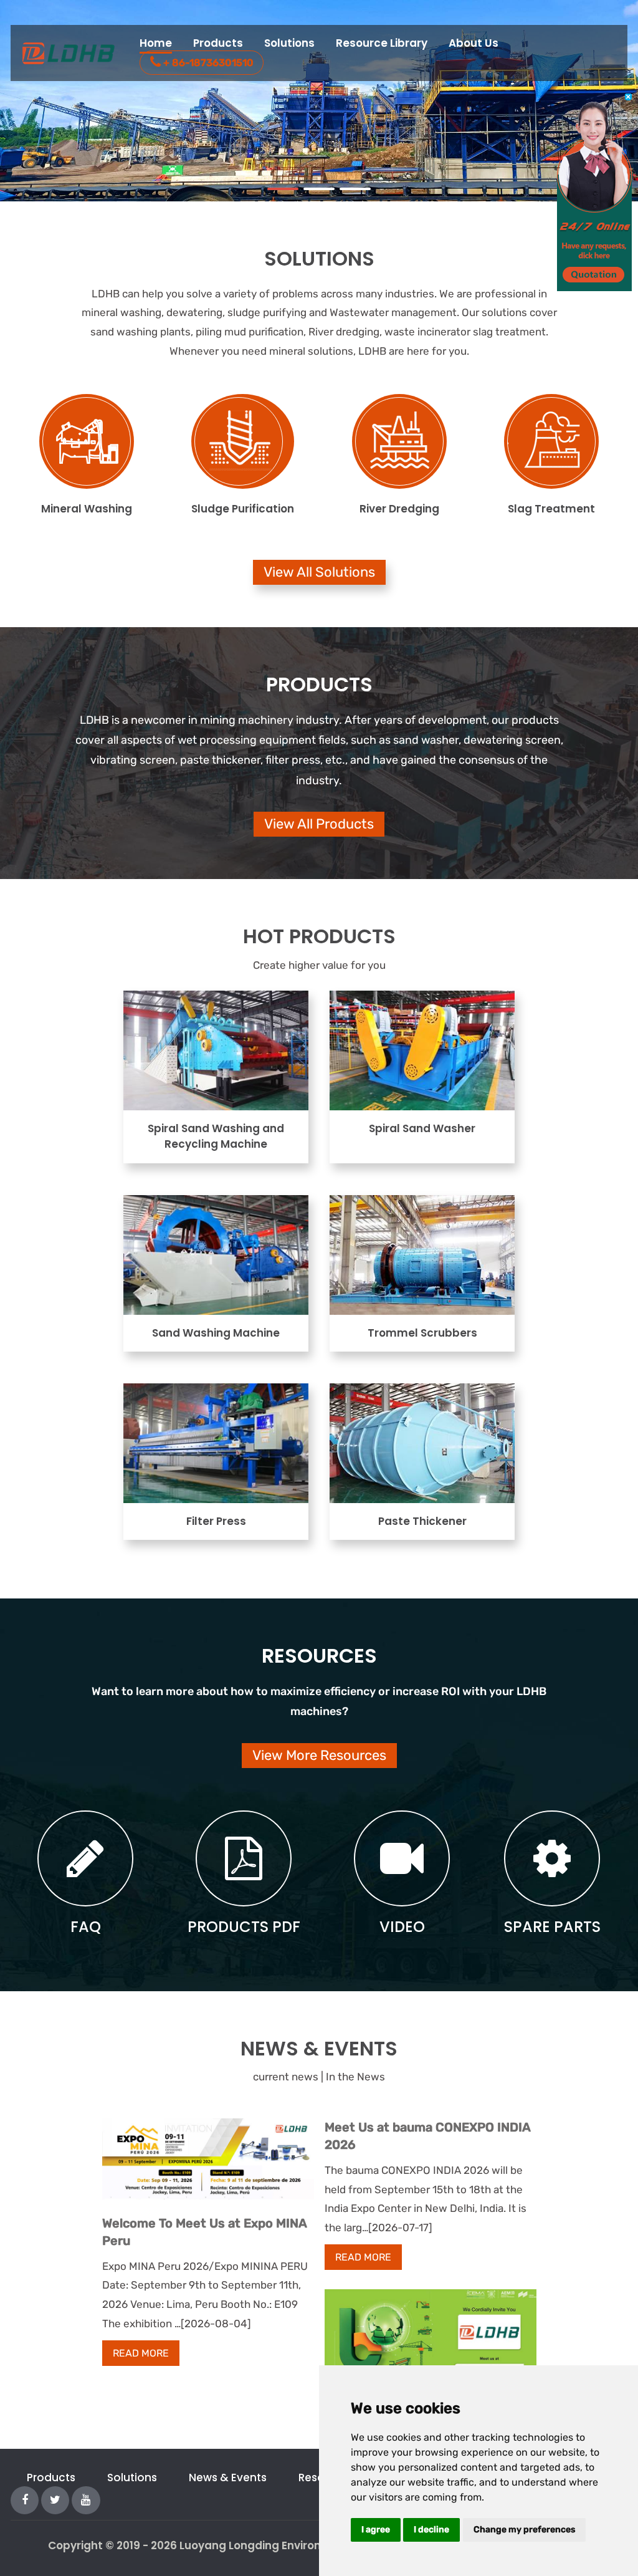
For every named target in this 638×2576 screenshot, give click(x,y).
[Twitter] (55, 2499)
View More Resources (319, 1755)
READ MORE (141, 2353)
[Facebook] (25, 2499)
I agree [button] (376, 2530)
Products (218, 43)
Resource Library (382, 43)
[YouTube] (86, 2499)
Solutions (289, 43)
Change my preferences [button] (524, 2530)
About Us (474, 43)
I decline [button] (431, 2530)
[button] (283, 189)
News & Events (228, 2477)
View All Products (319, 824)
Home (156, 43)
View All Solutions (319, 572)
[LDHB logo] (70, 53)
